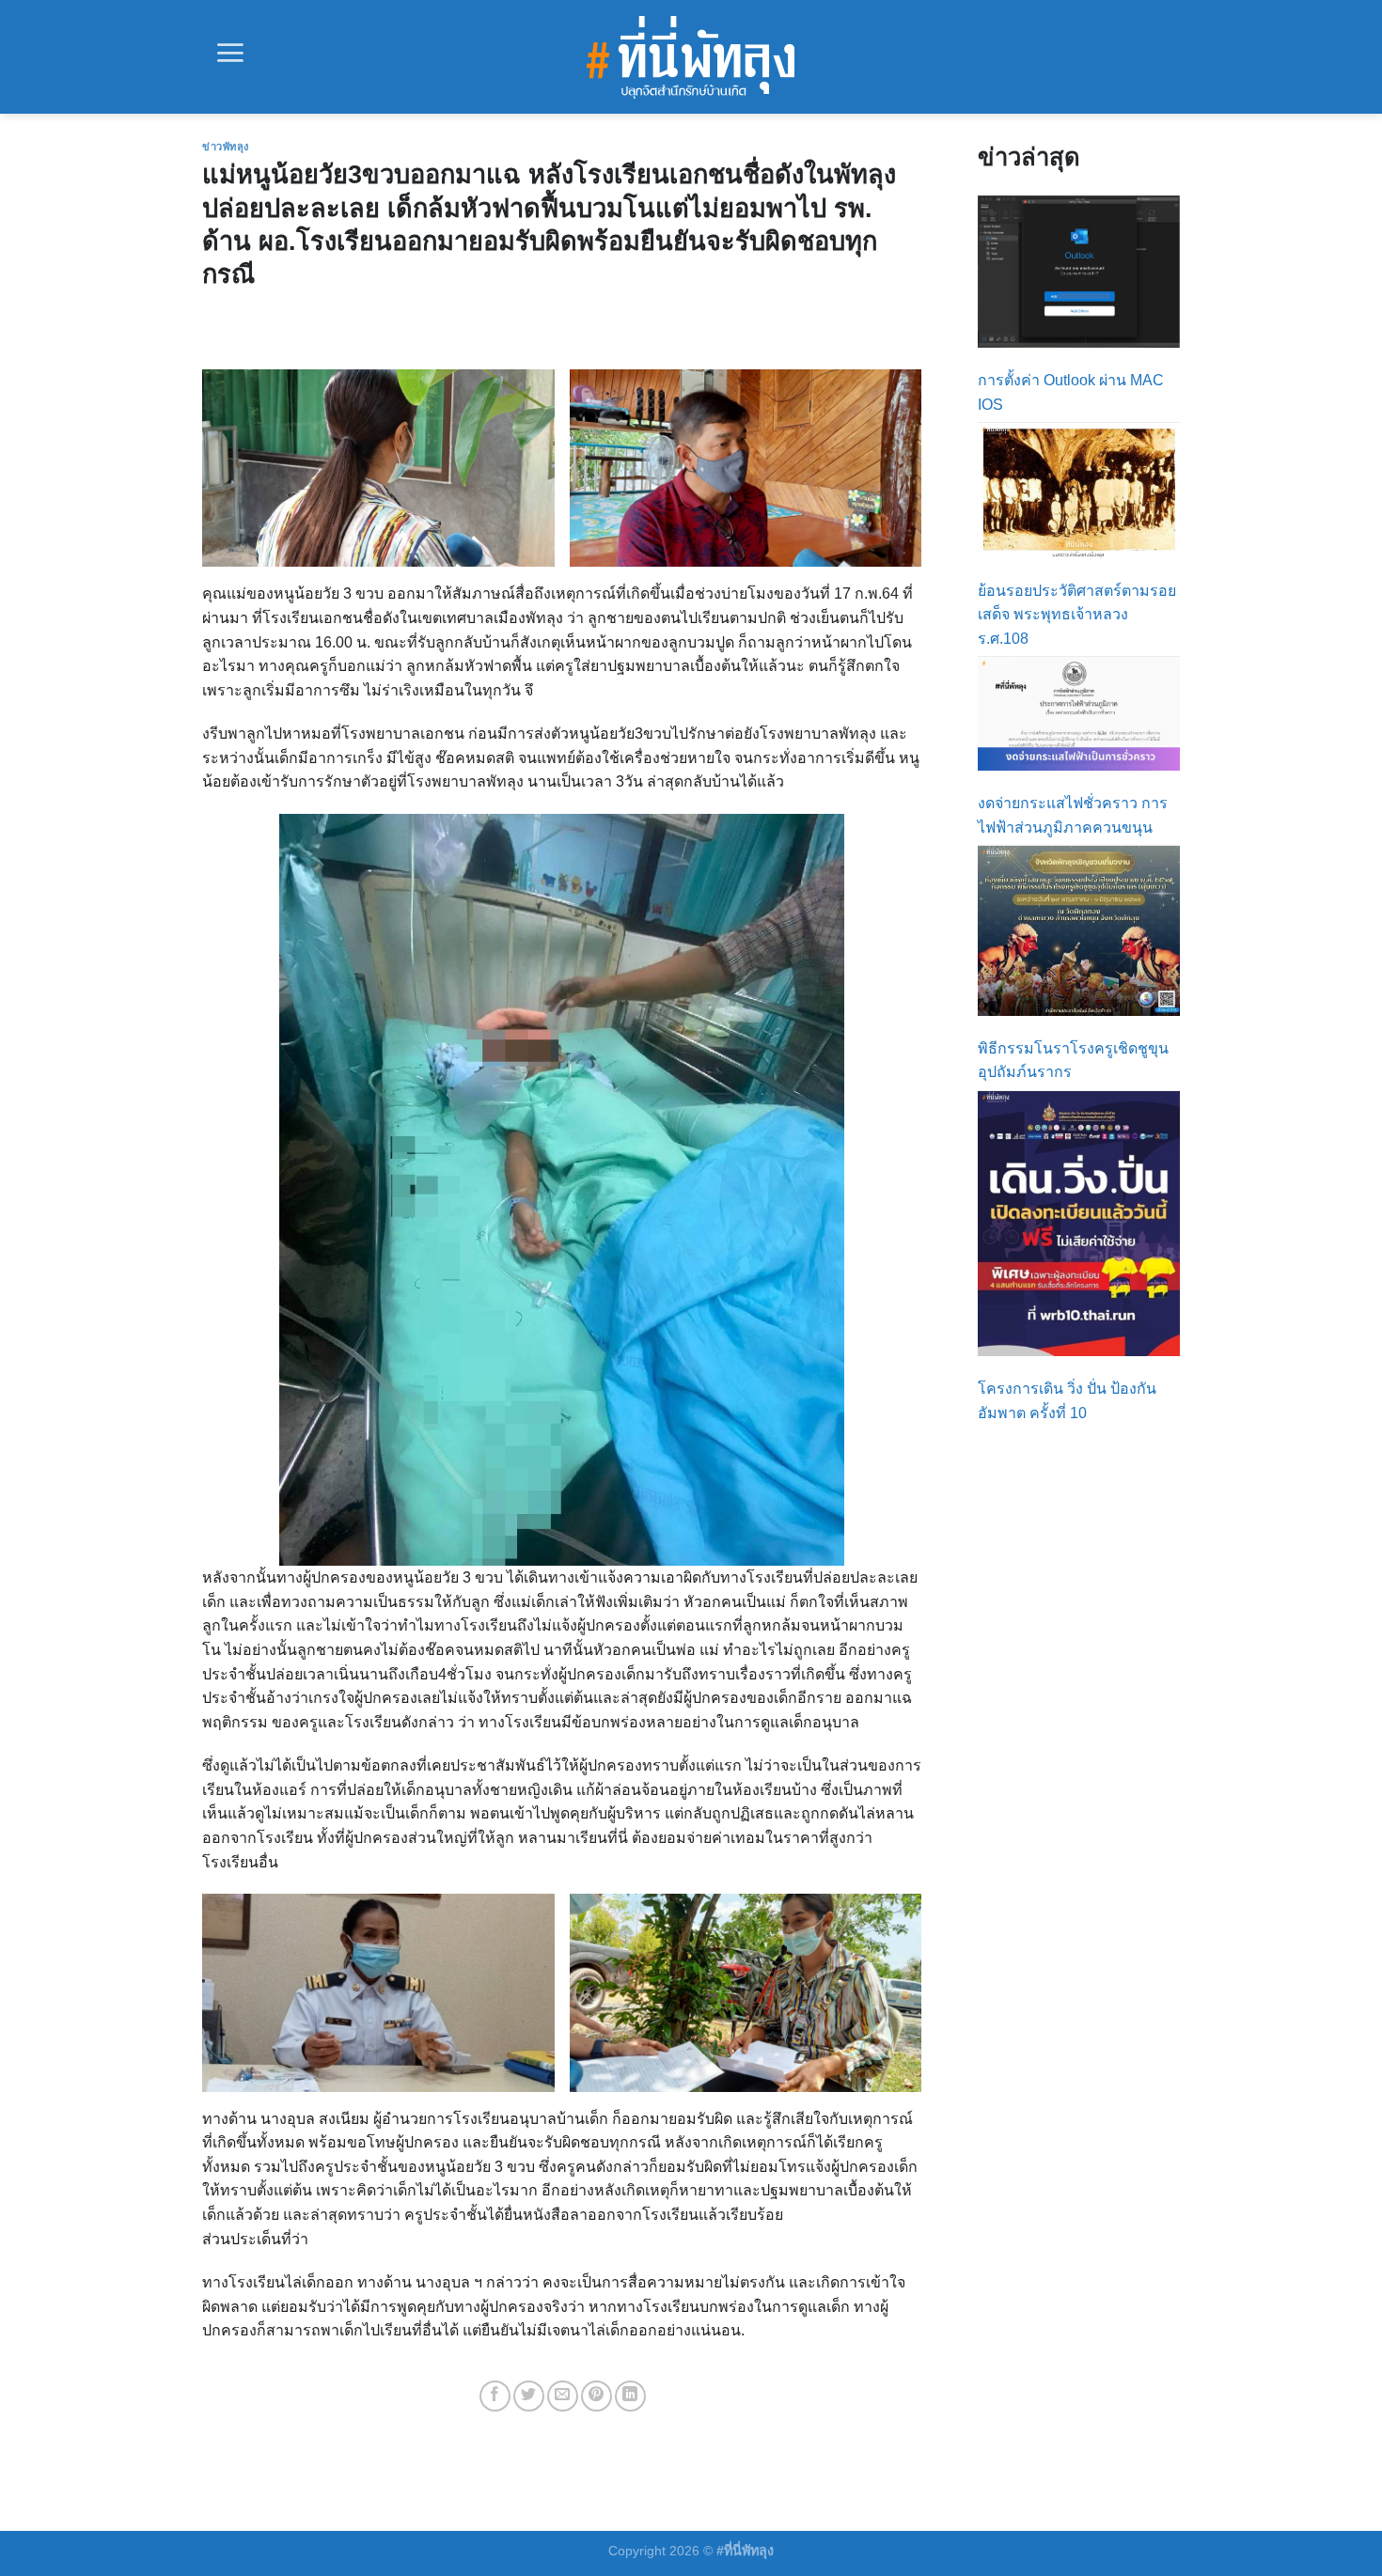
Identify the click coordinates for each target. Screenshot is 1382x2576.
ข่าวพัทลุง (226, 147)
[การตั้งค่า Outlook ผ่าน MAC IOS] (1079, 272)
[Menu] (230, 53)
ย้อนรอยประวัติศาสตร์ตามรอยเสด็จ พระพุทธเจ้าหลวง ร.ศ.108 (1077, 615)
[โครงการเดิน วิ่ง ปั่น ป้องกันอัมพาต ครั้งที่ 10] (1079, 1224)
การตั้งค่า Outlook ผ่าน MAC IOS (1071, 392)
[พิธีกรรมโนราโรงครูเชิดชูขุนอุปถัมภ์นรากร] (1079, 930)
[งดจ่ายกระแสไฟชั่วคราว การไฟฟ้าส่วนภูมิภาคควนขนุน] (1079, 714)
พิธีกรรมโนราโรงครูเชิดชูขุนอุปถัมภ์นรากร (1073, 1061)
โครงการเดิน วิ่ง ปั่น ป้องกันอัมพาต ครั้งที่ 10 (1067, 1401)
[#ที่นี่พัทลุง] (691, 57)
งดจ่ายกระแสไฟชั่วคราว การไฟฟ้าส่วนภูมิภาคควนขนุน (1073, 815)
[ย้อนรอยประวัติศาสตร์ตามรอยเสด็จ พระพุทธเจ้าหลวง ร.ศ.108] (1079, 490)
